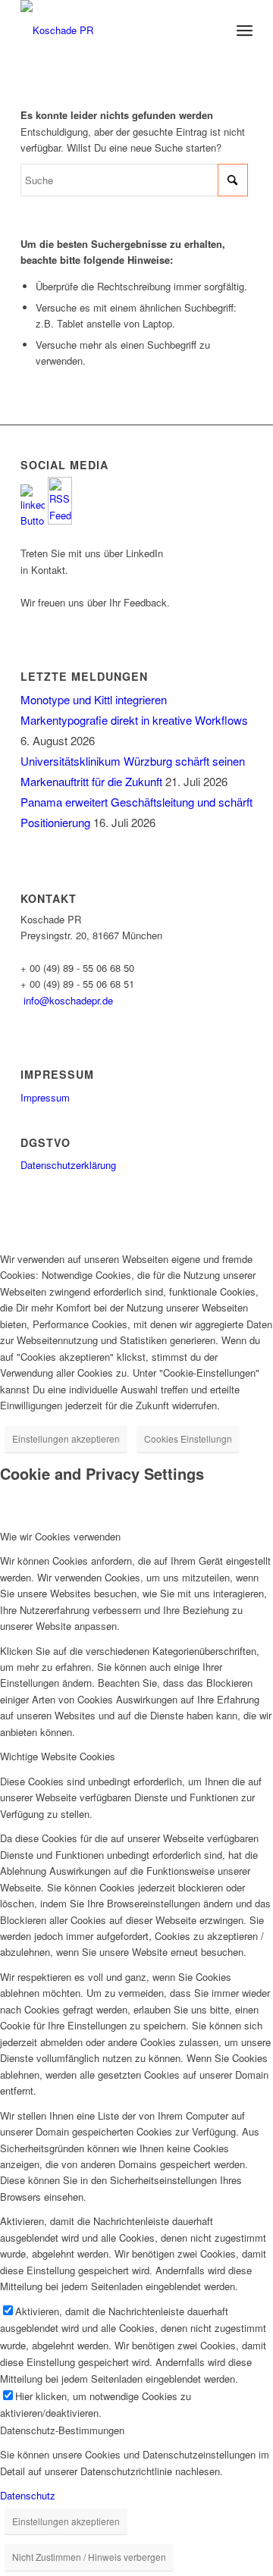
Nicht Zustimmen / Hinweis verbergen (89, 2557)
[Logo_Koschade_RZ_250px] (113, 30)
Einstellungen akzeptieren (66, 1438)
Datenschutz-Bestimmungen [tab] (62, 2430)
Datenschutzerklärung (68, 1165)
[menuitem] (245, 30)
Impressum (45, 1097)
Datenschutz (28, 2495)
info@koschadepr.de (68, 1000)
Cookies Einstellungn (188, 1438)
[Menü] (245, 30)
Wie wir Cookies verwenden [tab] (60, 1536)
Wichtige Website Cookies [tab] (58, 1756)
